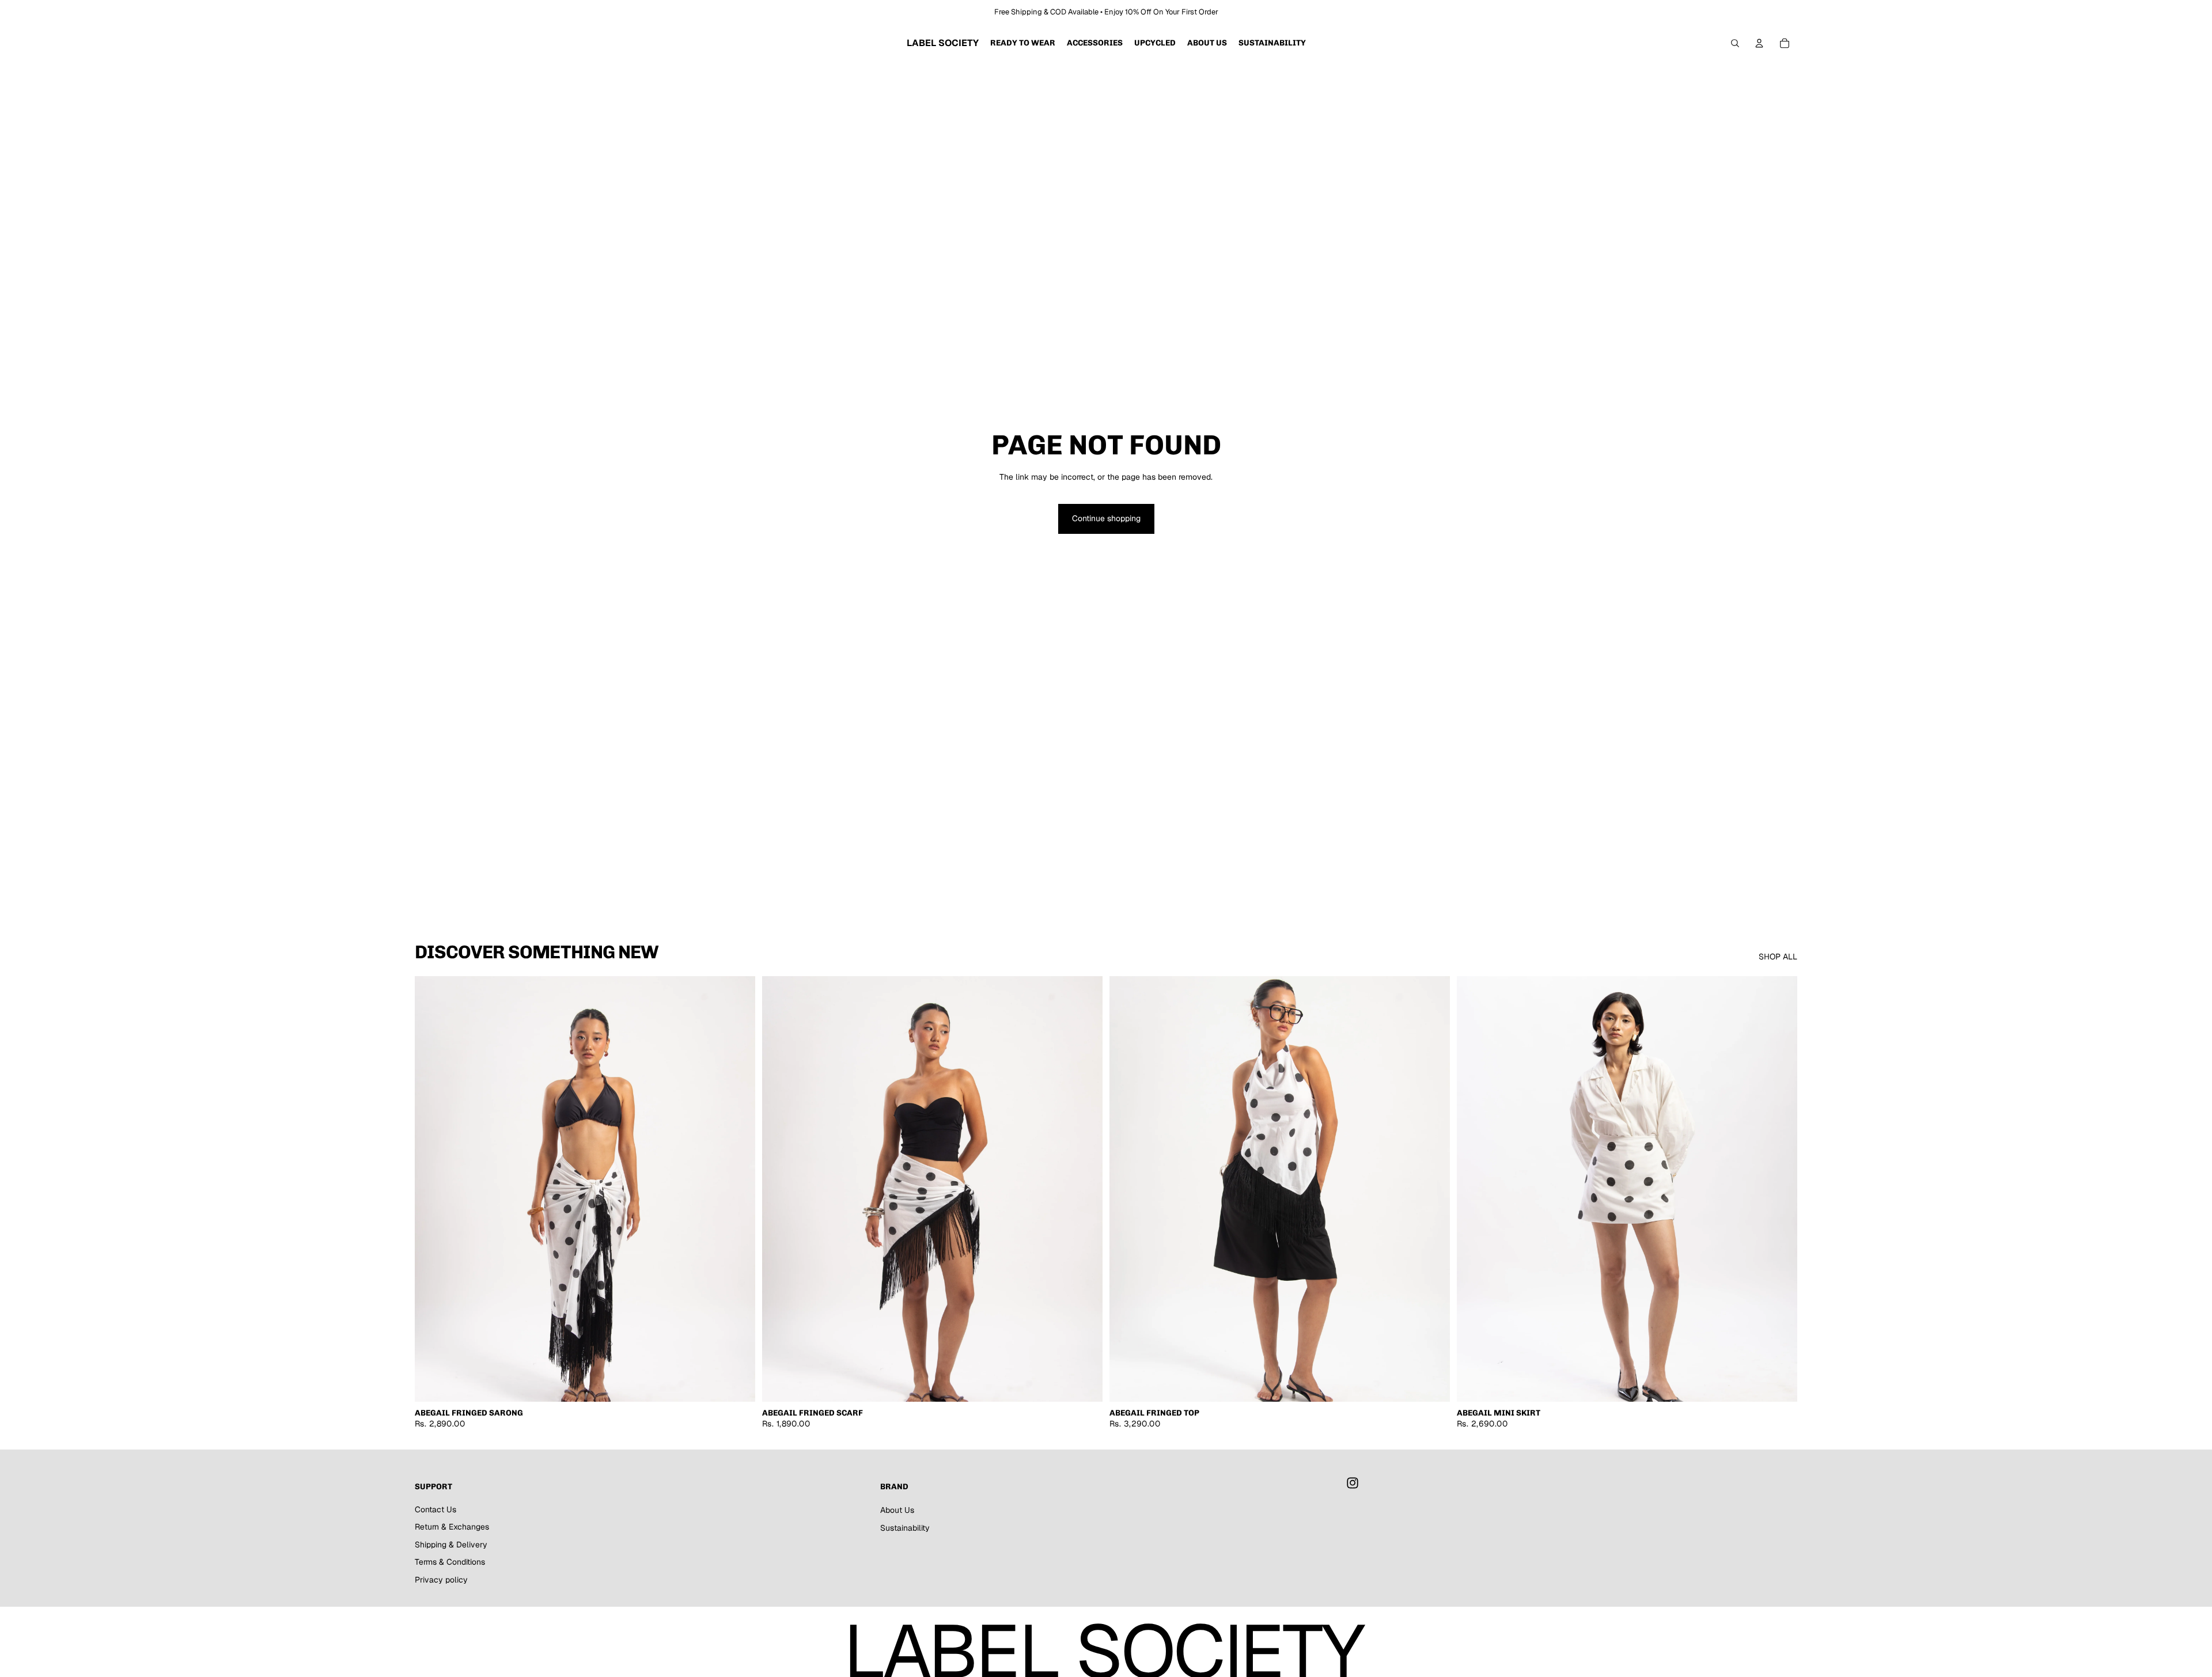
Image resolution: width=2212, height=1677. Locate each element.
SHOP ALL (1778, 957)
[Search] (1735, 43)
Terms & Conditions (450, 1562)
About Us (897, 1510)
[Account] (1759, 43)
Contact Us (435, 1509)
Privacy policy (441, 1580)
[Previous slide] (432, 1189)
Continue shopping (1106, 518)
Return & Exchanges (452, 1527)
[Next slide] (738, 1189)
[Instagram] (1353, 1483)
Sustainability (905, 1528)
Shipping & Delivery (451, 1545)
